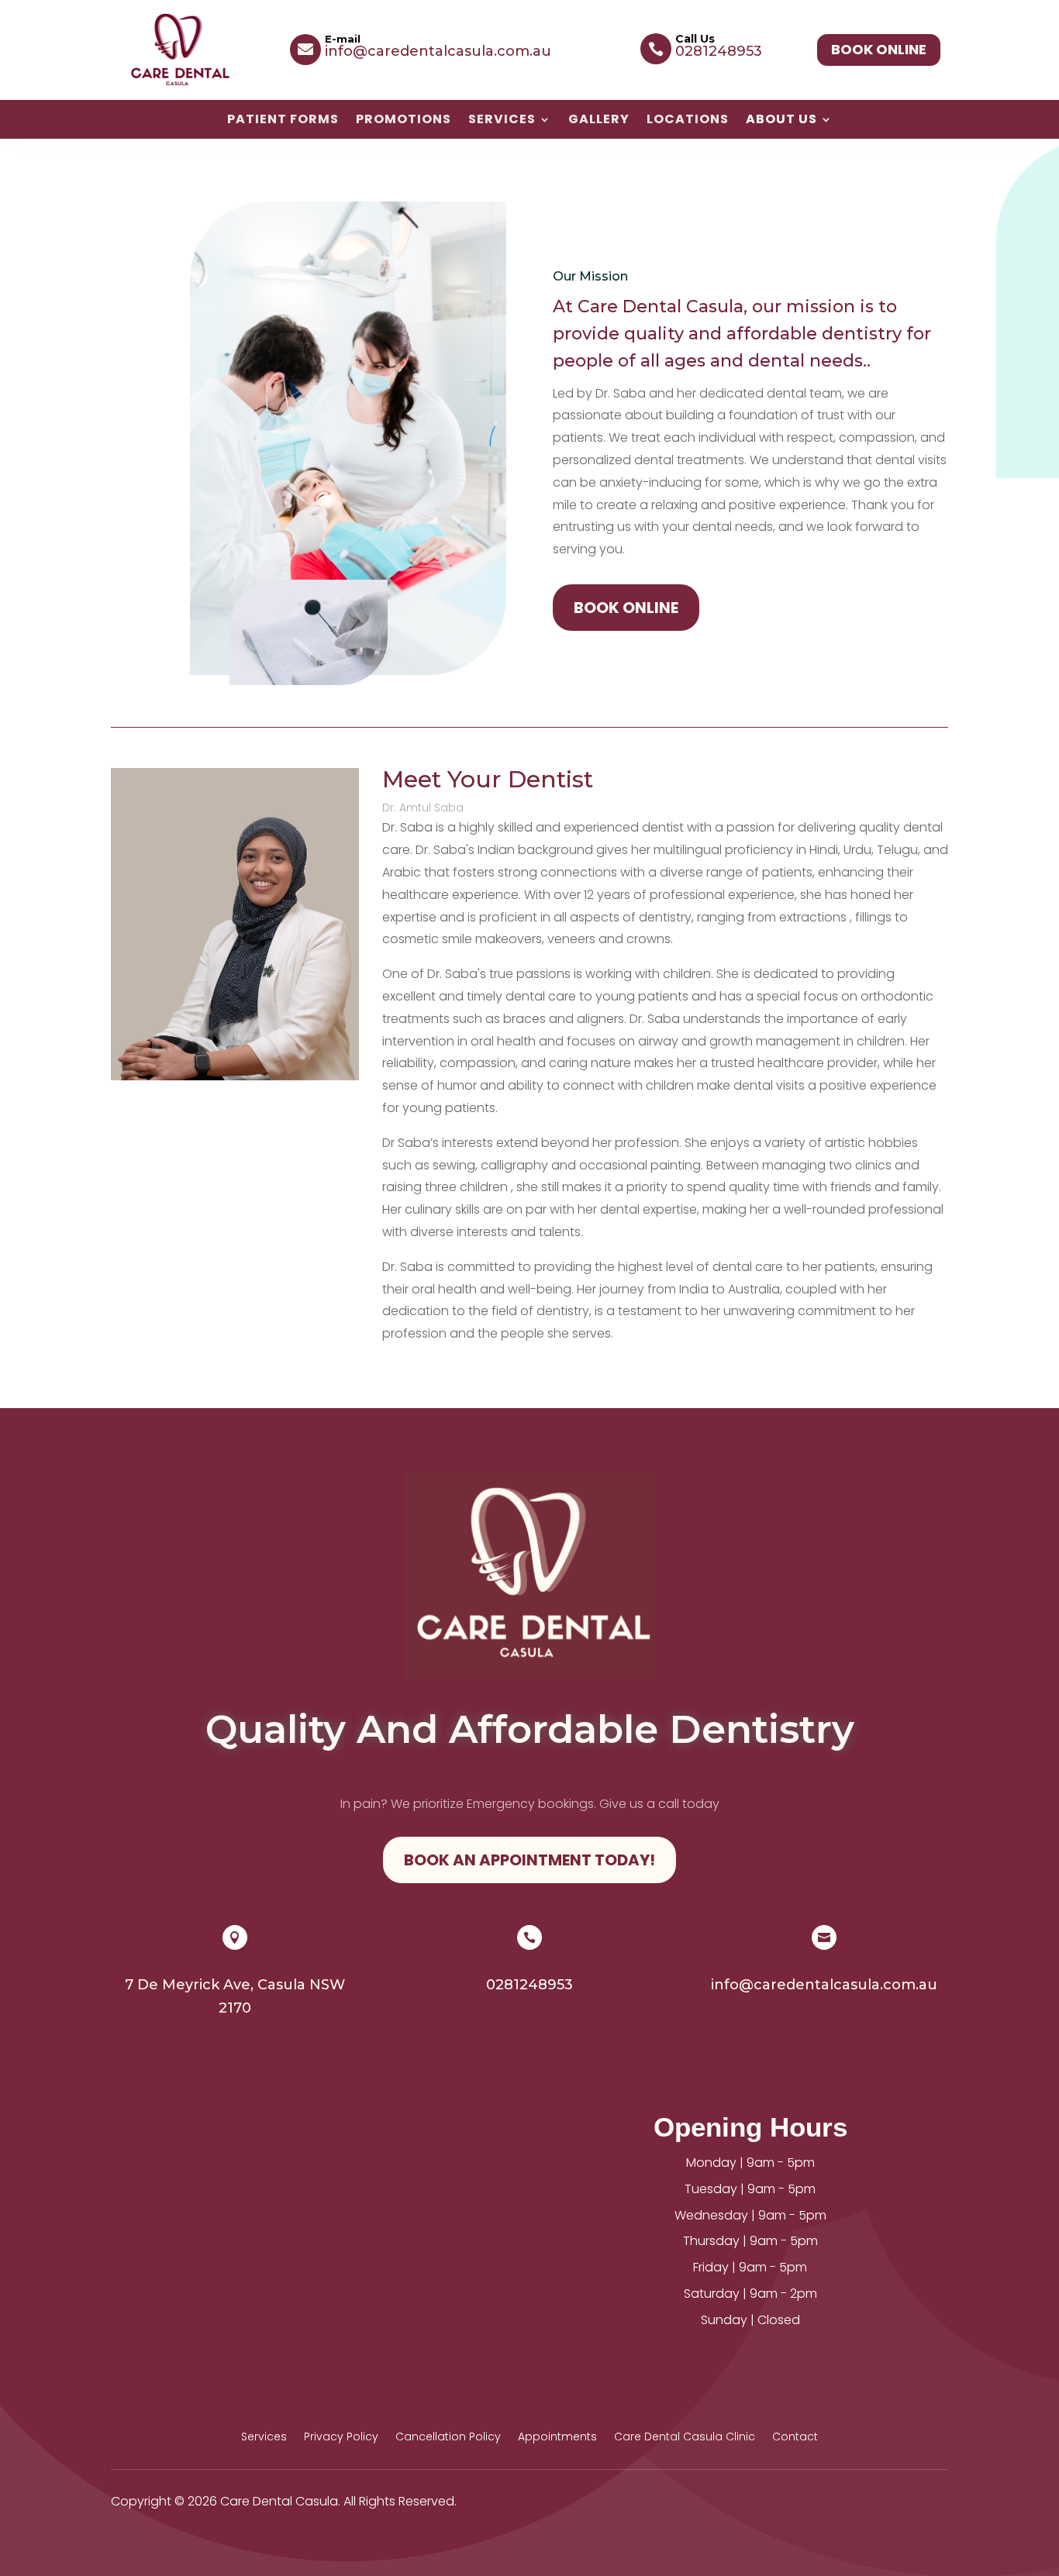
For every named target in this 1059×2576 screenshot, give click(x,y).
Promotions (404, 121)
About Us (781, 121)
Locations (688, 121)
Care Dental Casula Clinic (685, 2438)
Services (502, 121)
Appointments (557, 2438)
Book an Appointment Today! (529, 1860)
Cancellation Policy (448, 2438)
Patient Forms (283, 121)
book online (879, 49)
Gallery (599, 121)
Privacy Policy (341, 2438)
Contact (795, 2438)
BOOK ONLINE (626, 608)
